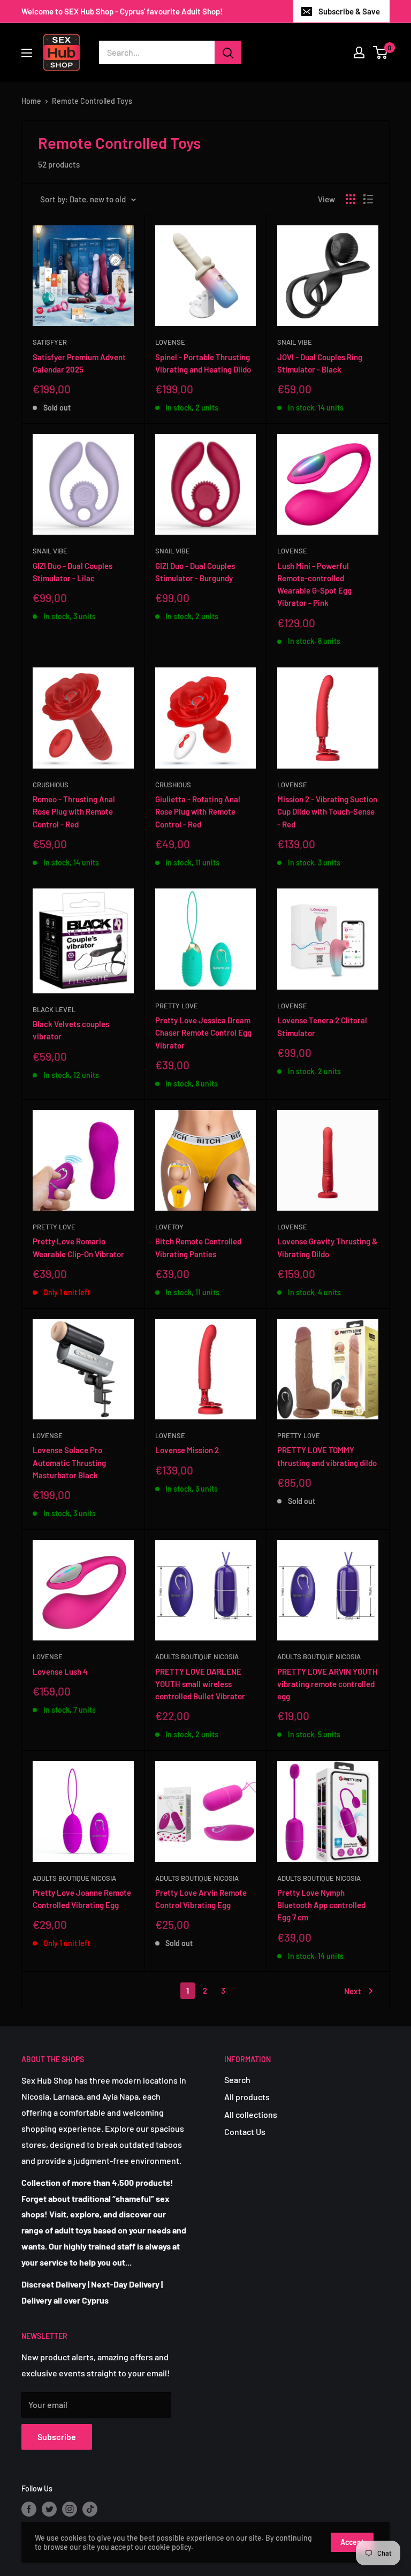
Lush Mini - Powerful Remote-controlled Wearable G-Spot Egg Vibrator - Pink (314, 584)
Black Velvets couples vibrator (71, 1030)
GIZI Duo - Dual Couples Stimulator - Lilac (73, 572)
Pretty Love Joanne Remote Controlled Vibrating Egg (82, 1899)
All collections (251, 2114)
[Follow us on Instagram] (70, 2509)
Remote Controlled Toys (92, 101)
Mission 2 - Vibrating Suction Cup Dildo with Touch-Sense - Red (327, 812)
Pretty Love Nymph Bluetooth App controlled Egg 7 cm (321, 1905)
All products (247, 2097)
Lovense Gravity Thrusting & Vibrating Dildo (327, 1247)
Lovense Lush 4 (60, 1671)
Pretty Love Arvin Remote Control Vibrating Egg (201, 1899)
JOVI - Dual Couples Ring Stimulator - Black (320, 363)
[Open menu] (27, 53)
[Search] (228, 52)
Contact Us (245, 2132)
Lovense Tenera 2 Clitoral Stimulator (322, 1026)
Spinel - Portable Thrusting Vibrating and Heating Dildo (203, 363)
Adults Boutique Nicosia (197, 1656)
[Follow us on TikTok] (90, 2509)
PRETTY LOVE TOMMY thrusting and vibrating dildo (327, 1456)
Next (353, 1991)
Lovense (170, 342)
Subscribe (57, 2437)
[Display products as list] (368, 199)
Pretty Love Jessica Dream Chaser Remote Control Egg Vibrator (203, 1033)
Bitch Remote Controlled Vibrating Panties (198, 1247)
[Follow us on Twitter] (49, 2509)
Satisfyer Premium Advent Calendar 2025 (79, 363)
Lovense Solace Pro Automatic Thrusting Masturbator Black (69, 1462)
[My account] (359, 52)
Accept (352, 2542)
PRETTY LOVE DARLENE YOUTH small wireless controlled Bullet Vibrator (200, 1684)
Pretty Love (177, 1006)
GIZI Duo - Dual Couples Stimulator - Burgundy (195, 572)
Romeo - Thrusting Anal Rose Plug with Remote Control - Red (74, 812)
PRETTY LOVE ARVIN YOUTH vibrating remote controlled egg (328, 1684)
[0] (381, 52)
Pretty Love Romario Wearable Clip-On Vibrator (78, 1247)
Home (31, 101)
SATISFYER (50, 342)
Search (237, 2080)
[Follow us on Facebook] (29, 2509)
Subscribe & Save (349, 11)
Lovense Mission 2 (187, 1450)
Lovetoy (169, 1227)
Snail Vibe (295, 342)
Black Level (54, 1009)
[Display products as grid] (351, 199)
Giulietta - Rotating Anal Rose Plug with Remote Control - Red (198, 812)
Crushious (51, 785)
